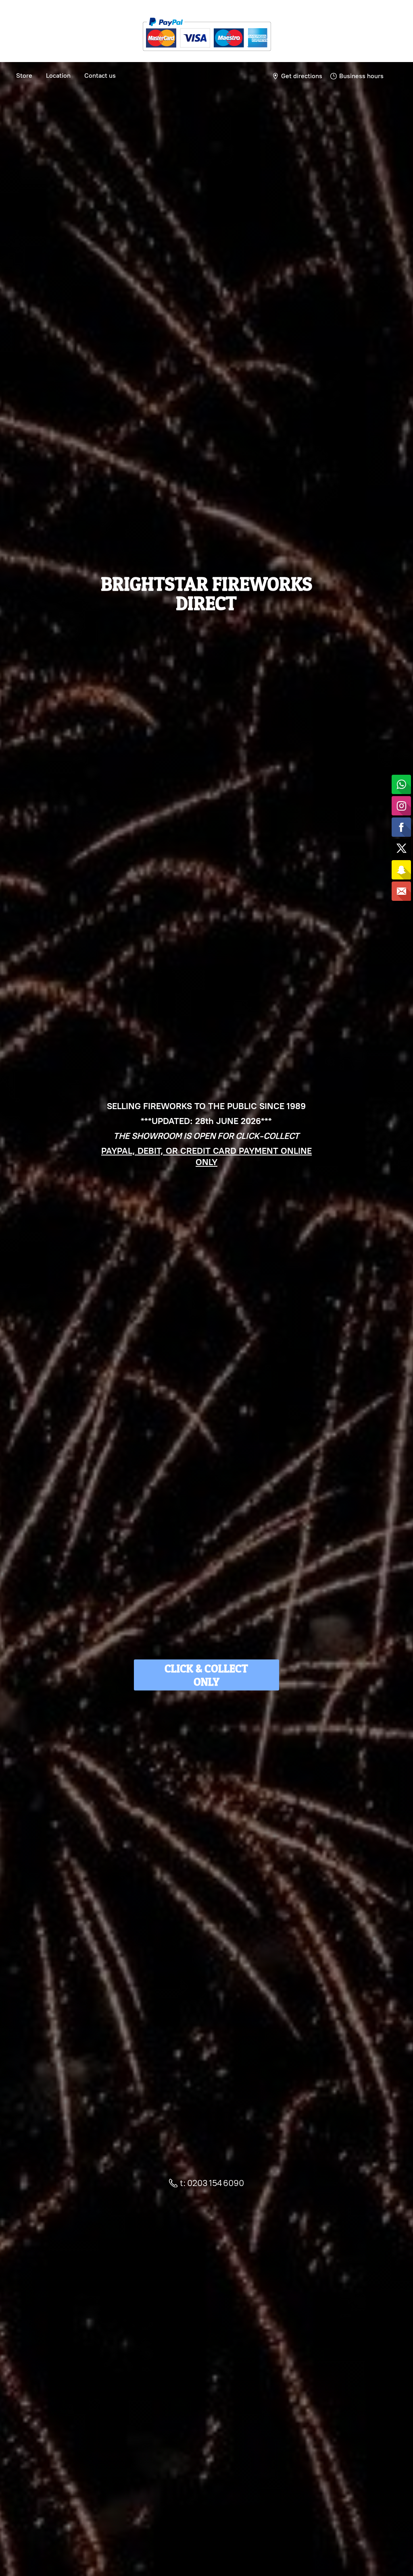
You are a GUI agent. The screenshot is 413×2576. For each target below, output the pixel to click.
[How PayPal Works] (207, 54)
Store (24, 76)
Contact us (100, 76)
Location (58, 76)
